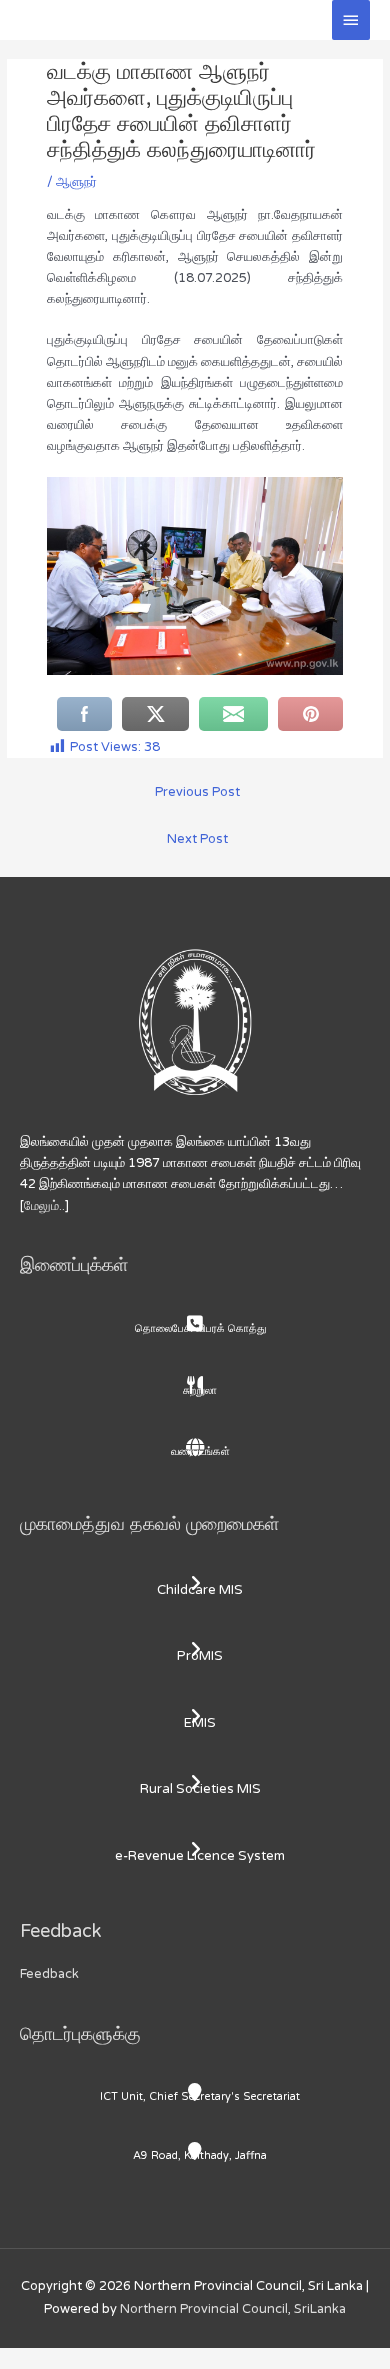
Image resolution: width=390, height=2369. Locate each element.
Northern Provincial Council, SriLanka (233, 2309)
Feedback (49, 1974)
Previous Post (197, 792)
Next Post (197, 839)
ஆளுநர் (76, 182)
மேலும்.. (44, 1206)
